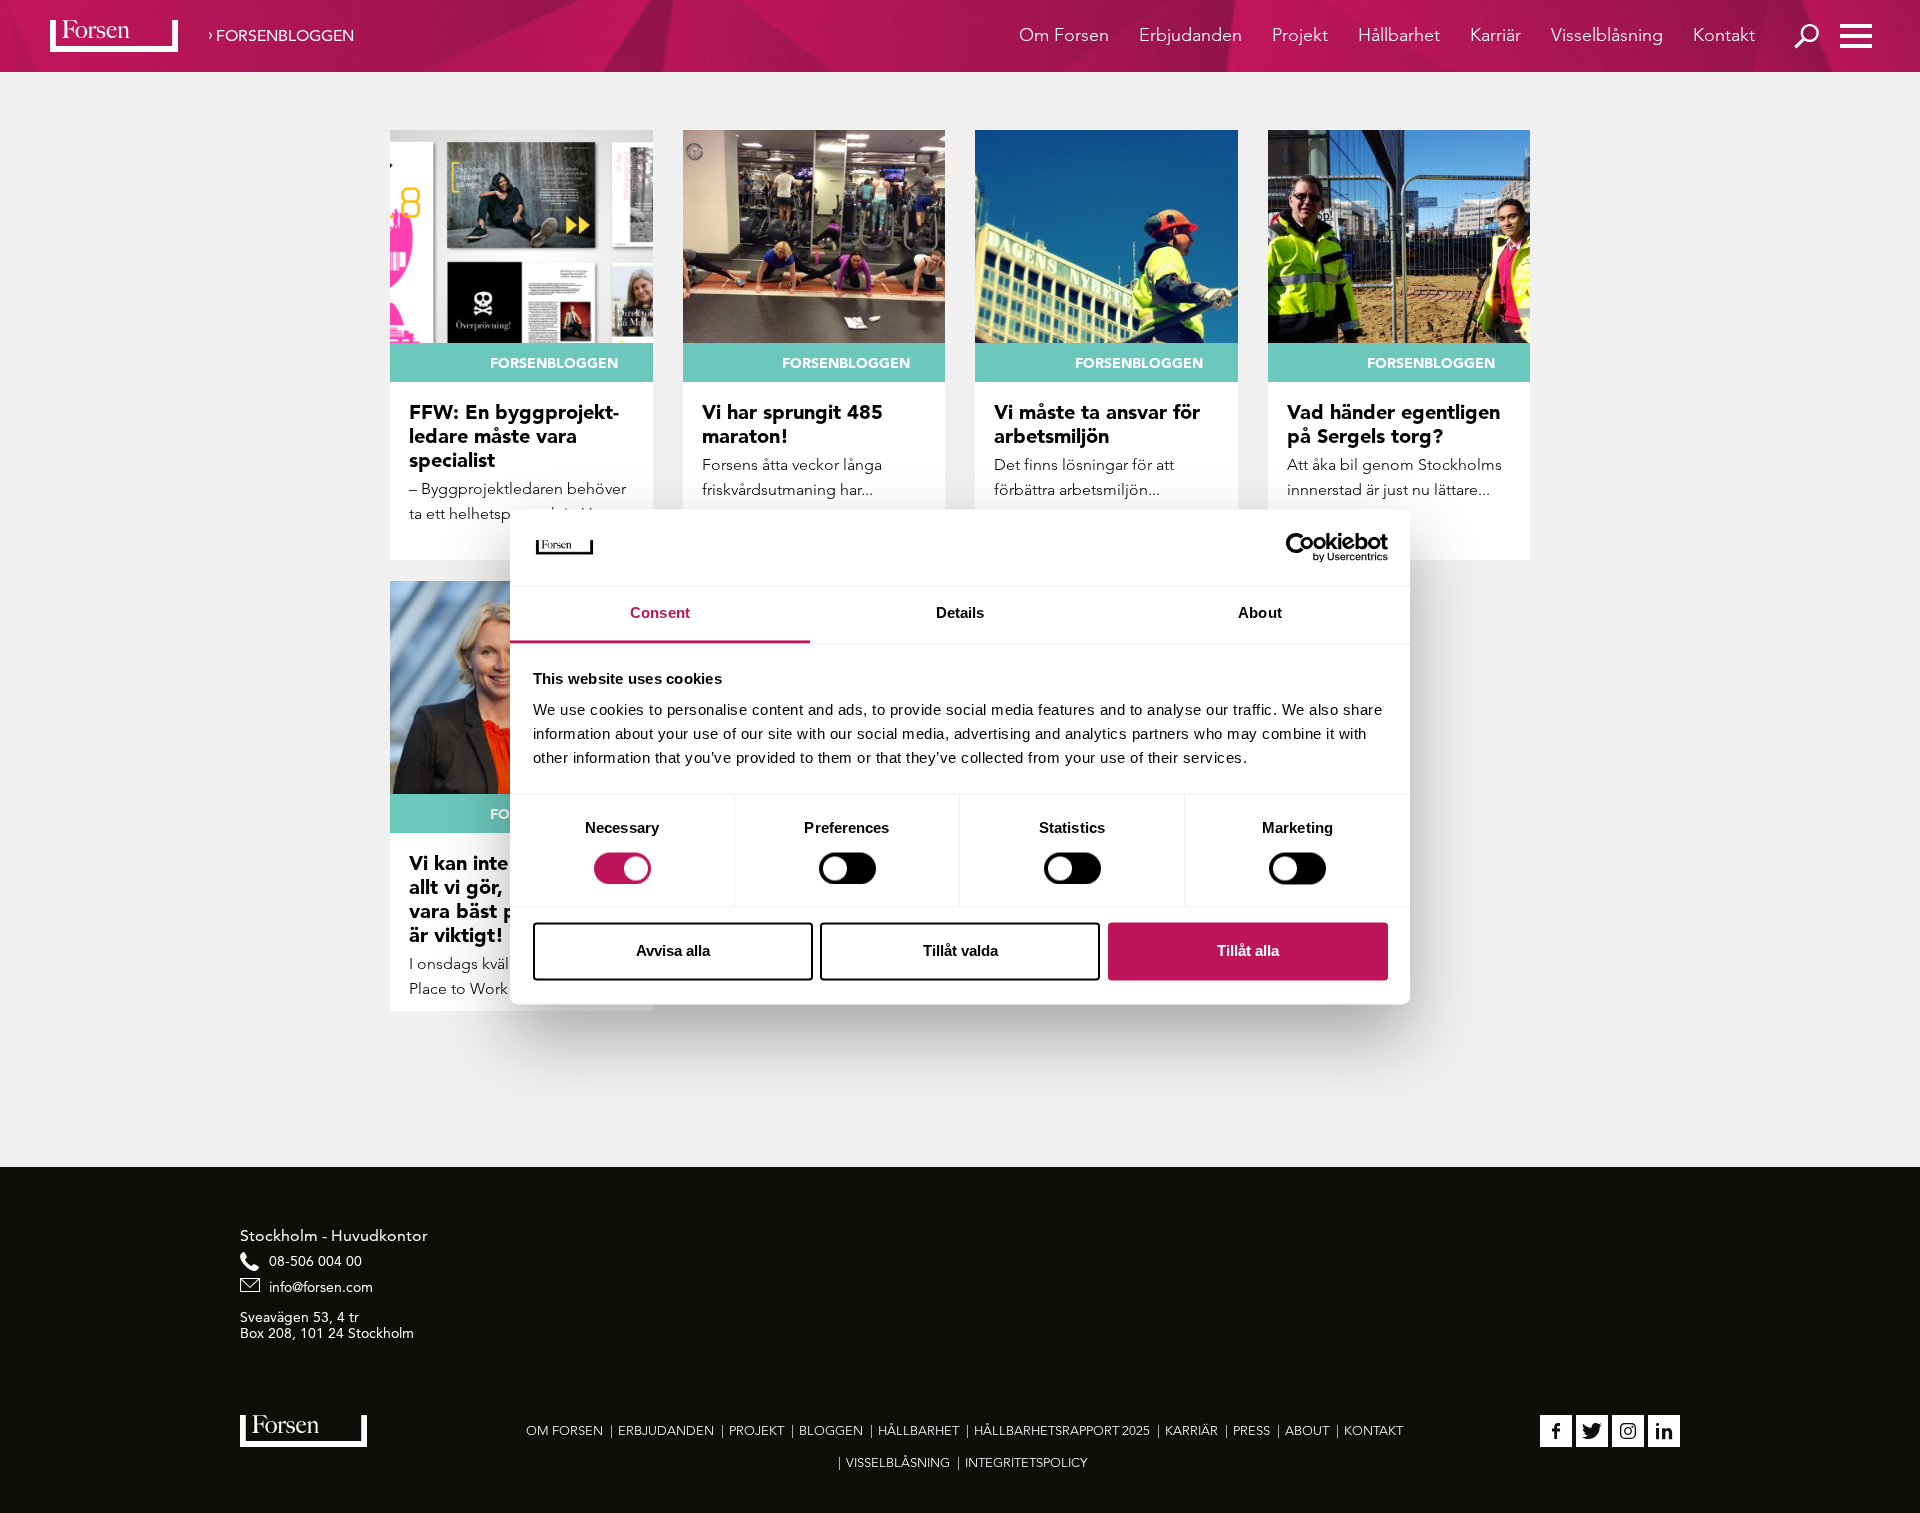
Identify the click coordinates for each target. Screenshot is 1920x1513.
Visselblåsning (1607, 35)
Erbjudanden (1190, 35)
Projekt (1300, 35)
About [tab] (1260, 613)
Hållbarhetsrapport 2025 (1062, 1430)
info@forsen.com (321, 1287)
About (1307, 1430)
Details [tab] (960, 613)
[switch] (847, 868)
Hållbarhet (1399, 35)
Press (1251, 1430)
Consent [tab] (660, 613)
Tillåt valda (960, 951)
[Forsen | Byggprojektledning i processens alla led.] (114, 36)
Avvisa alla (673, 951)
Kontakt (1724, 35)
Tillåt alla (1248, 951)
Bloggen (831, 1430)
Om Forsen (1064, 35)
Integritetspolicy (1026, 1462)
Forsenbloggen (285, 35)
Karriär (1495, 35)
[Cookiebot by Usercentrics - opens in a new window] (1300, 547)
